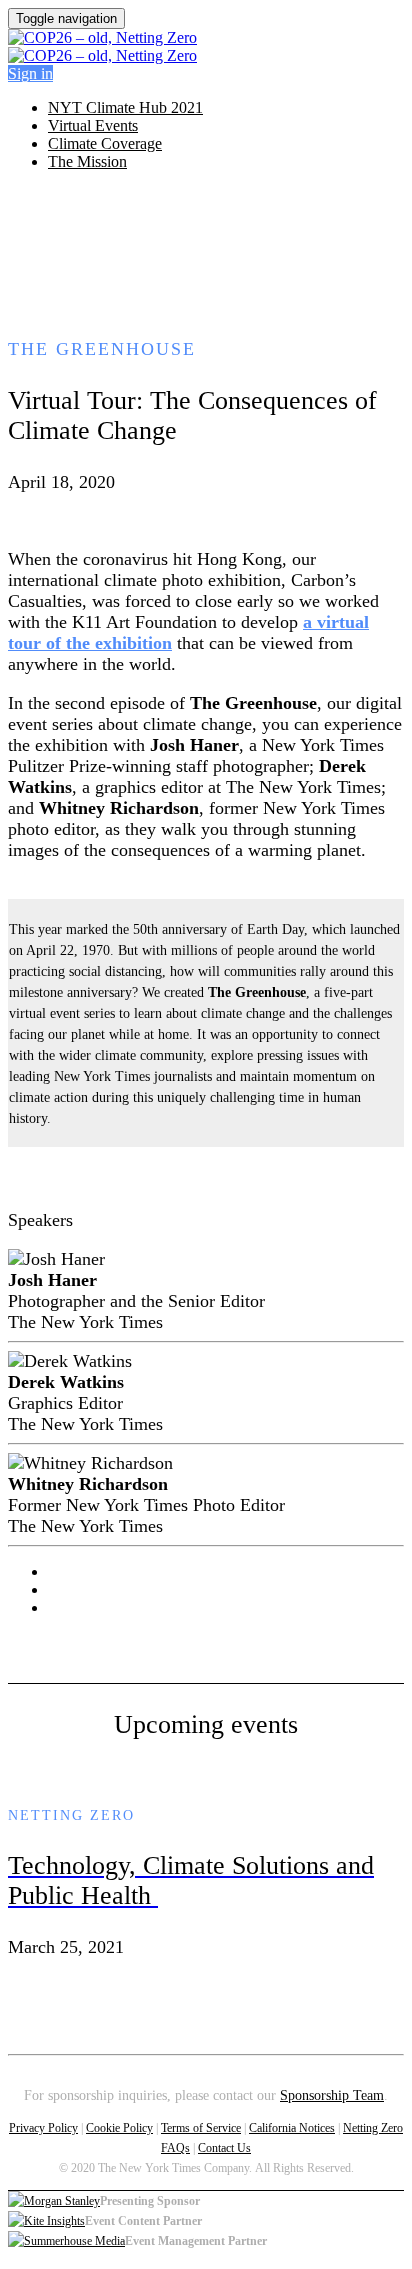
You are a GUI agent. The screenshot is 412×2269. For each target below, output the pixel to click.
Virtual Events (93, 125)
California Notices (292, 2128)
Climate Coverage (105, 143)
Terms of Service (201, 2128)
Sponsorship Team (332, 2095)
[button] (30, 73)
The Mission (87, 161)
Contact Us (224, 2148)
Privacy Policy (43, 2128)
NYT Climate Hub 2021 (125, 107)
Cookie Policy (119, 2128)
